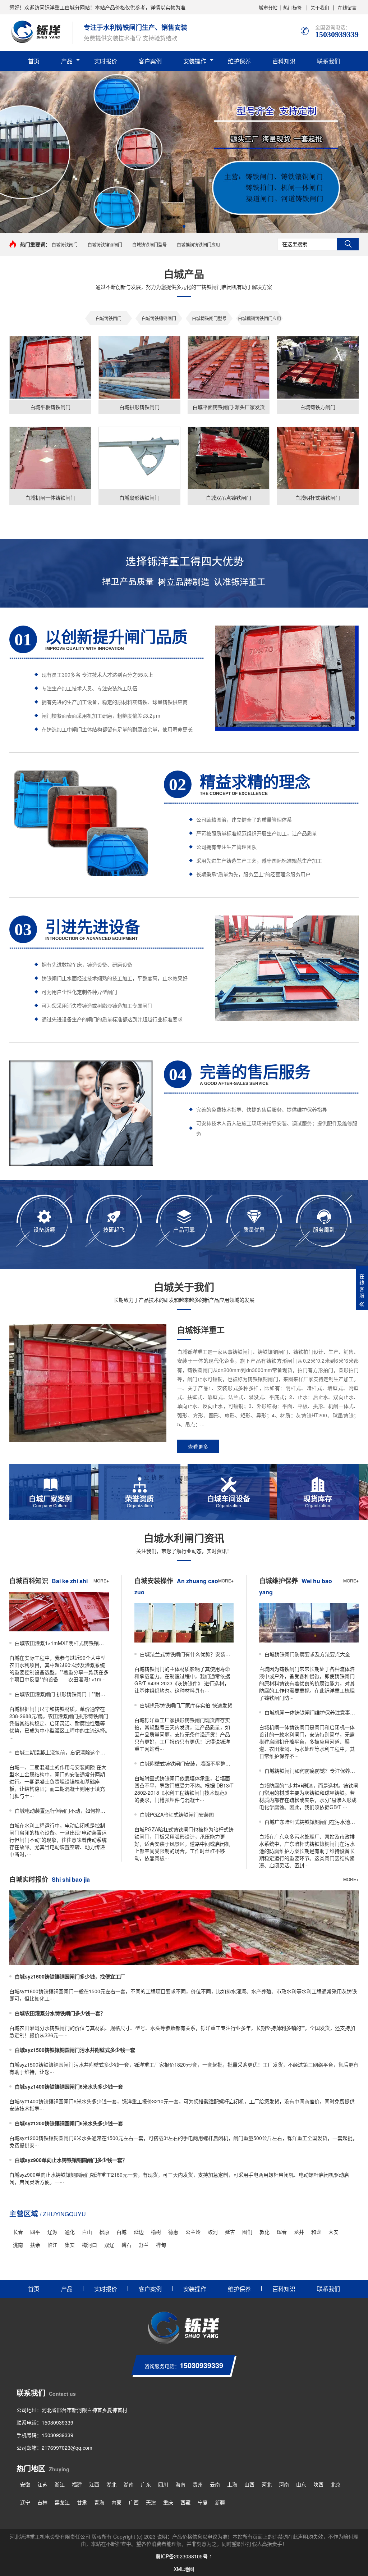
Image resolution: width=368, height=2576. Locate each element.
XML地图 (184, 2569)
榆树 (156, 2232)
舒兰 (144, 2245)
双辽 (109, 2245)
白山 (87, 2232)
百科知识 (284, 61)
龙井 (299, 2232)
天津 (151, 2502)
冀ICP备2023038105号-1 (184, 2556)
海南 (180, 2484)
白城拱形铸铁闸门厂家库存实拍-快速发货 (186, 1705)
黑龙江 (62, 2502)
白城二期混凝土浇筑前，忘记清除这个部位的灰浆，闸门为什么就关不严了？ (62, 1752)
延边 (139, 2232)
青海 (99, 2502)
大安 (333, 2232)
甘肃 (82, 2502)
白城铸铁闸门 (65, 244)
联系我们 (328, 61)
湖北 (111, 2484)
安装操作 (195, 61)
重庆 (168, 2502)
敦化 (264, 2232)
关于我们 (320, 7)
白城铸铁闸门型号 (149, 244)
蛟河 (213, 2232)
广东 (146, 2484)
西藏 (185, 2502)
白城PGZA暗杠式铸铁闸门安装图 (177, 1814)
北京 (336, 2484)
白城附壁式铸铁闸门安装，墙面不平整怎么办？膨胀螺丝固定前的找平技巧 (187, 1763)
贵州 (198, 2484)
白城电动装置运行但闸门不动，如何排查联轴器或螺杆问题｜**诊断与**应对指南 (62, 1811)
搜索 (348, 244)
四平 (35, 2232)
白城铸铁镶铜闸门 (105, 244)
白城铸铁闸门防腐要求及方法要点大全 (307, 1654)
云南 (215, 2484)
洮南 (18, 2245)
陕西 (318, 2484)
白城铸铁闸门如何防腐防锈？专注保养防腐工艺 (312, 1771)
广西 (134, 2502)
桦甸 (161, 2245)
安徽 (25, 2484)
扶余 (35, 2245)
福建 (77, 2484)
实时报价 (106, 61)
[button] (184, 226)
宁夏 (203, 2502)
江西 (94, 2484)
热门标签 (293, 7)
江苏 (42, 2484)
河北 (267, 2484)
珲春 (282, 2232)
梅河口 (89, 2245)
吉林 (42, 2502)
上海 (232, 2484)
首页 (34, 61)
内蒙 (116, 2502)
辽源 (52, 2232)
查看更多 (198, 1446)
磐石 (126, 2245)
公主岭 (193, 2232)
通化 (70, 2232)
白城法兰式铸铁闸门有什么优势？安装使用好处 (187, 1654)
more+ (101, 1580)
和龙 (316, 2232)
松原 (104, 2232)
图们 (247, 2232)
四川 (163, 2484)
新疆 (220, 2502)
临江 (52, 2245)
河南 (284, 2484)
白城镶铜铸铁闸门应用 (198, 244)
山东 (301, 2484)
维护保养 (239, 61)
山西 (249, 2484)
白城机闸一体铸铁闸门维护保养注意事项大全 (312, 1712)
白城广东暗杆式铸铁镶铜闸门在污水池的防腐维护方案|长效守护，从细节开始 (312, 1822)
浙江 (60, 2484)
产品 (67, 61)
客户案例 (150, 61)
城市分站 (268, 7)
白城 (121, 2232)
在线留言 (347, 7)
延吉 (230, 2232)
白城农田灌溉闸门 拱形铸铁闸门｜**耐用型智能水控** (62, 1694)
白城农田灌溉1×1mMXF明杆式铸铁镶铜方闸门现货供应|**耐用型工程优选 (62, 1643)
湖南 (129, 2484)
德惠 (173, 2232)
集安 (70, 2245)
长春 (18, 2232)
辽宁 (25, 2502)
